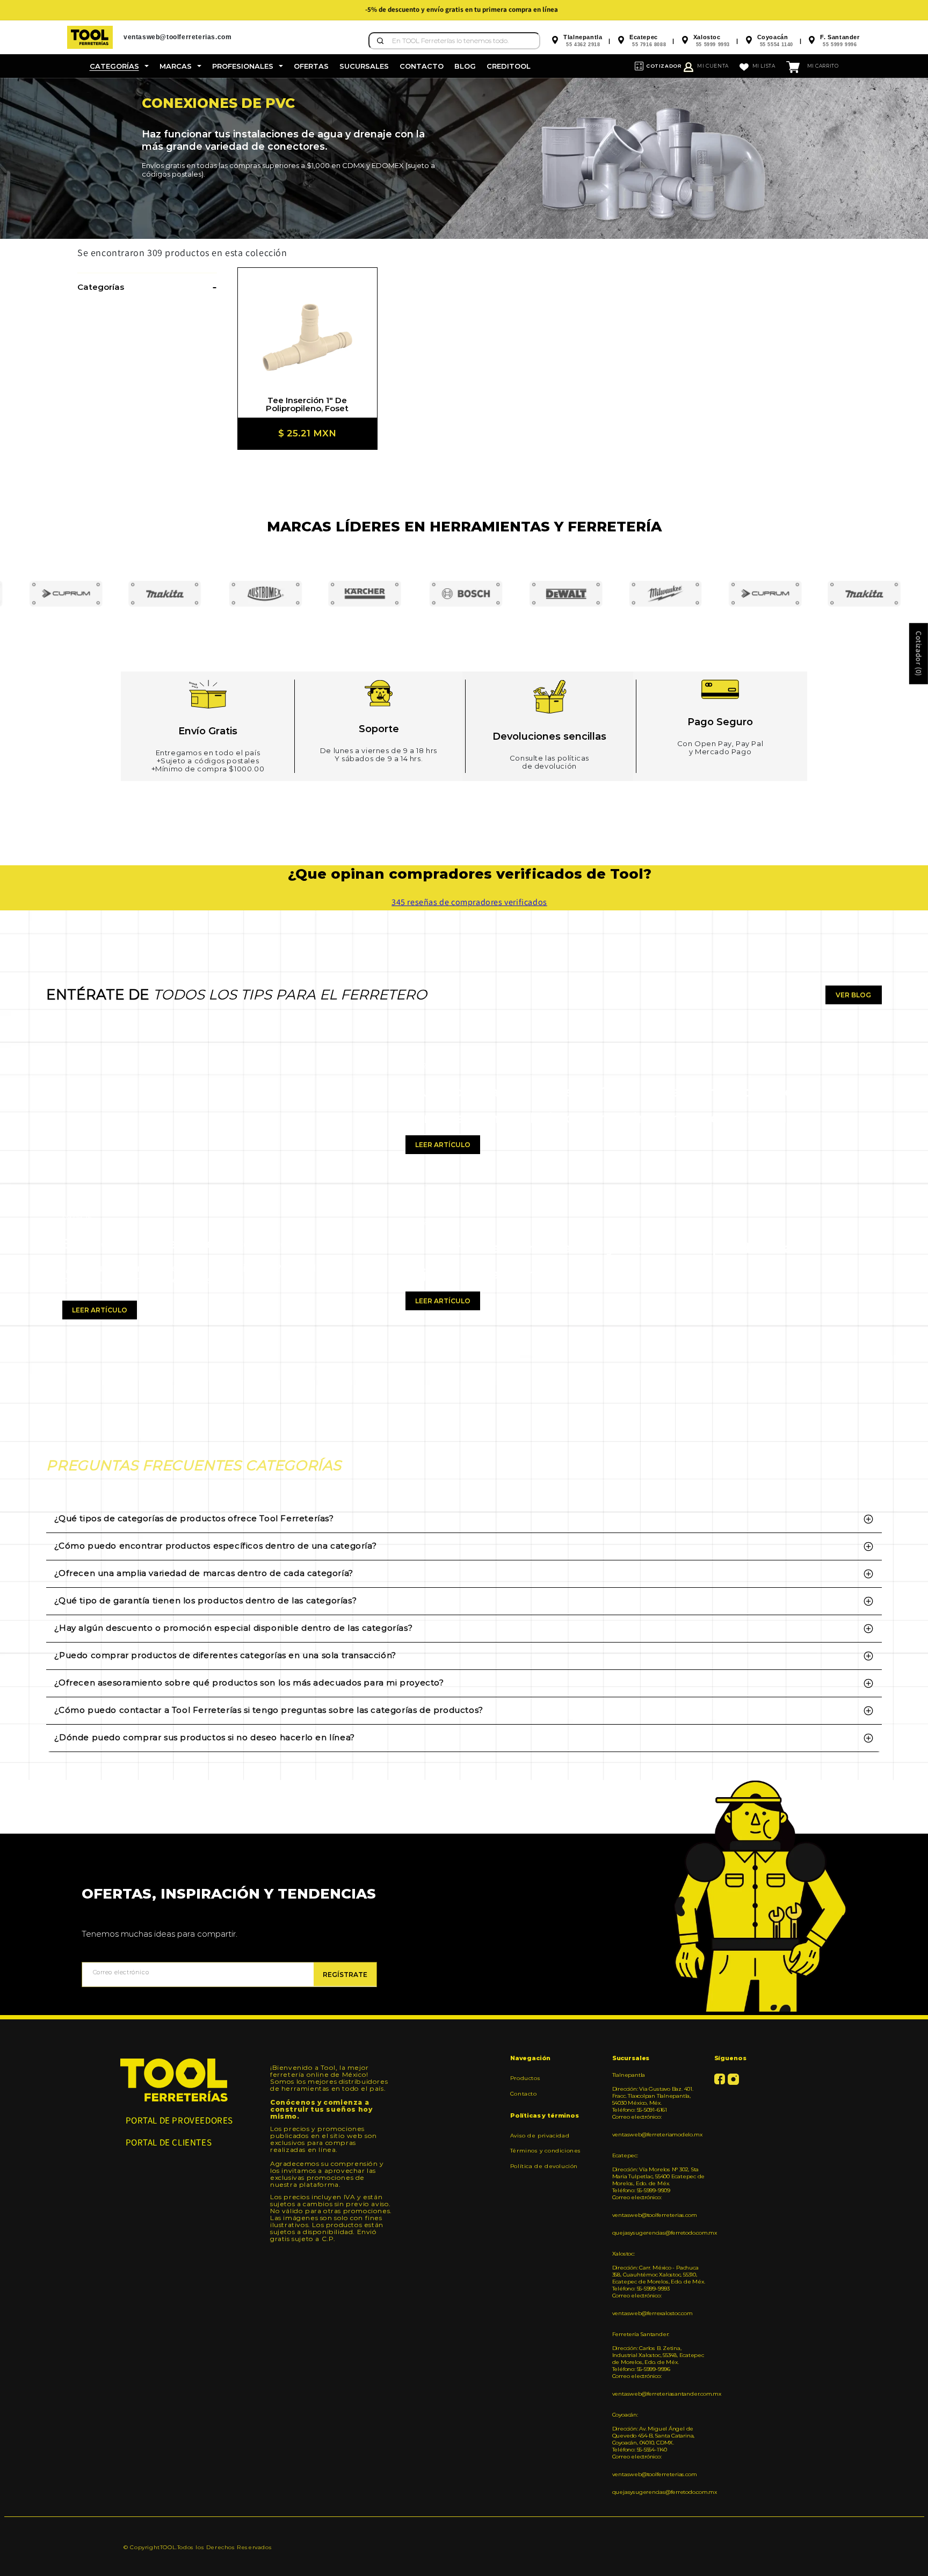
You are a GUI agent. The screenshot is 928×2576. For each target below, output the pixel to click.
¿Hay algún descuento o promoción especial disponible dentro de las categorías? (233, 1628)
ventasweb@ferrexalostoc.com (653, 2313)
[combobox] (454, 41)
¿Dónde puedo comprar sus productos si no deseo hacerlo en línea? (204, 1737)
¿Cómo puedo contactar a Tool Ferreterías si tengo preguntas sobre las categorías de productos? (269, 1710)
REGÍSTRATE (345, 1975)
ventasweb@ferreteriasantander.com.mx (659, 2394)
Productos (525, 2078)
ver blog (853, 995)
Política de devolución (544, 2166)
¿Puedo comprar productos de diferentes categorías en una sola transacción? (225, 1655)
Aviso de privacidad (540, 2136)
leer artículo (100, 1310)
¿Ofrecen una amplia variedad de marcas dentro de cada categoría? (204, 1573)
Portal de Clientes (169, 2142)
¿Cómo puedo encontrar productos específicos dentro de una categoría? (215, 1546)
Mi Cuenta (713, 66)
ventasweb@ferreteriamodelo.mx (657, 2134)
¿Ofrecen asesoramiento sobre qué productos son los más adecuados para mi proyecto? (249, 1683)
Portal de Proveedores (180, 2120)
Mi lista (764, 66)
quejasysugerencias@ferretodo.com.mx (659, 2233)
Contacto (524, 2094)
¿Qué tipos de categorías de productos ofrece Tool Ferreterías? (194, 1518)
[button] (119, 66)
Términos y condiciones (546, 2151)
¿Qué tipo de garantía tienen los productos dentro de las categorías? (205, 1600)
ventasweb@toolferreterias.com (655, 2215)
